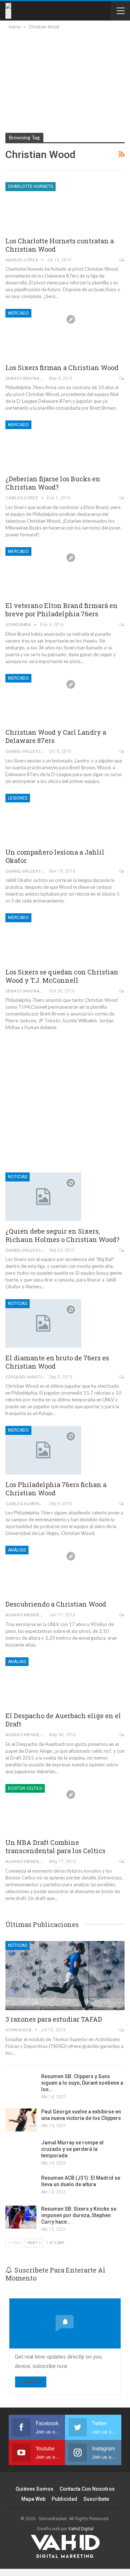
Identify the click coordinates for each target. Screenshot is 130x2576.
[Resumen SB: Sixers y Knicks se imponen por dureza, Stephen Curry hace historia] (21, 2217)
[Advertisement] (63, 80)
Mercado (18, 313)
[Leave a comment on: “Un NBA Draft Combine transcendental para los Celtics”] (122, 1861)
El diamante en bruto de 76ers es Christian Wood (57, 1362)
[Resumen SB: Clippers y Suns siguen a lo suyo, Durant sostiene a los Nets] (21, 2085)
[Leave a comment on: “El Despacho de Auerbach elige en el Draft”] (122, 1735)
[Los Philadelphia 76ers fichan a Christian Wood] (43, 1450)
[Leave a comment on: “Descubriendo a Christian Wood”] (122, 1615)
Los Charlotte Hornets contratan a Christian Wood (60, 245)
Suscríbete (96, 2499)
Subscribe (31, 2382)
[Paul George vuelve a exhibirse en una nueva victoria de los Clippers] (21, 2120)
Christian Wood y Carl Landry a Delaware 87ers (56, 736)
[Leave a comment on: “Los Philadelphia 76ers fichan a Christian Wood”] (122, 1504)
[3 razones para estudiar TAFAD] (65, 1975)
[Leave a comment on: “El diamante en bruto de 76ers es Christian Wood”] (122, 1377)
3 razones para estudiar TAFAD (54, 2019)
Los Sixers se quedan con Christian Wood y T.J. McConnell (62, 976)
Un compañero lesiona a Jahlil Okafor (55, 856)
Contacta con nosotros (87, 2489)
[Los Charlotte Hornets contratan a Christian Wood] (43, 206)
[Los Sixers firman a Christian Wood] (43, 333)
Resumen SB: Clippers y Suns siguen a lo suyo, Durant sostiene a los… (82, 2083)
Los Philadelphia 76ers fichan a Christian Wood (56, 1489)
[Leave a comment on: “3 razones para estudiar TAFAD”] (122, 2030)
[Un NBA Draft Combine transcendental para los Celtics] (43, 1808)
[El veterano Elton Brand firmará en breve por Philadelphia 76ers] (43, 571)
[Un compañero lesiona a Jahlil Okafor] (43, 818)
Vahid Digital (81, 2529)
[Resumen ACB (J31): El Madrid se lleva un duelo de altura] (21, 2186)
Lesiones (18, 798)
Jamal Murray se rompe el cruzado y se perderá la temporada (72, 2149)
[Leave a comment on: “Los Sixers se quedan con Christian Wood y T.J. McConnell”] (122, 991)
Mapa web (33, 2499)
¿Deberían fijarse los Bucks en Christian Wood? (53, 483)
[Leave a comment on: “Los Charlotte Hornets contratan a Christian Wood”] (122, 260)
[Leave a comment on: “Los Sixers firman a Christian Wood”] (122, 378)
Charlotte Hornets (31, 186)
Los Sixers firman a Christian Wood (62, 368)
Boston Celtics (25, 1788)
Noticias (18, 1177)
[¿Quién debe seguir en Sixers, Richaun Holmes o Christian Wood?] (43, 1197)
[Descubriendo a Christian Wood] (43, 1570)
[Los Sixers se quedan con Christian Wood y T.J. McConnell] (43, 937)
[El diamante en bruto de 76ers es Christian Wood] (43, 1323)
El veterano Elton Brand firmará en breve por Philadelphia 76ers (62, 610)
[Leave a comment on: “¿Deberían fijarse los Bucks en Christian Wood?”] (122, 498)
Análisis (17, 1550)
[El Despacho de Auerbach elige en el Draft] (43, 1681)
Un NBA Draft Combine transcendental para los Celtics (55, 1847)
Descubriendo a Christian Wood (56, 1604)
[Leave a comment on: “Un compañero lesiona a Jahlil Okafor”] (122, 871)
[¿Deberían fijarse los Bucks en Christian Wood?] (43, 445)
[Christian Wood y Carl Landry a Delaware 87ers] (43, 698)
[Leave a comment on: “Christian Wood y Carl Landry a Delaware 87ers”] (122, 751)
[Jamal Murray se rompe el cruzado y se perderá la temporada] (21, 2151)
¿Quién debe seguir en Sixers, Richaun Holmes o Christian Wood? (62, 1235)
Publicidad (64, 2499)
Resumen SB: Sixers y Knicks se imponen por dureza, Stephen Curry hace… (79, 2215)
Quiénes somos (34, 2489)
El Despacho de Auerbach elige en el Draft (63, 1720)
